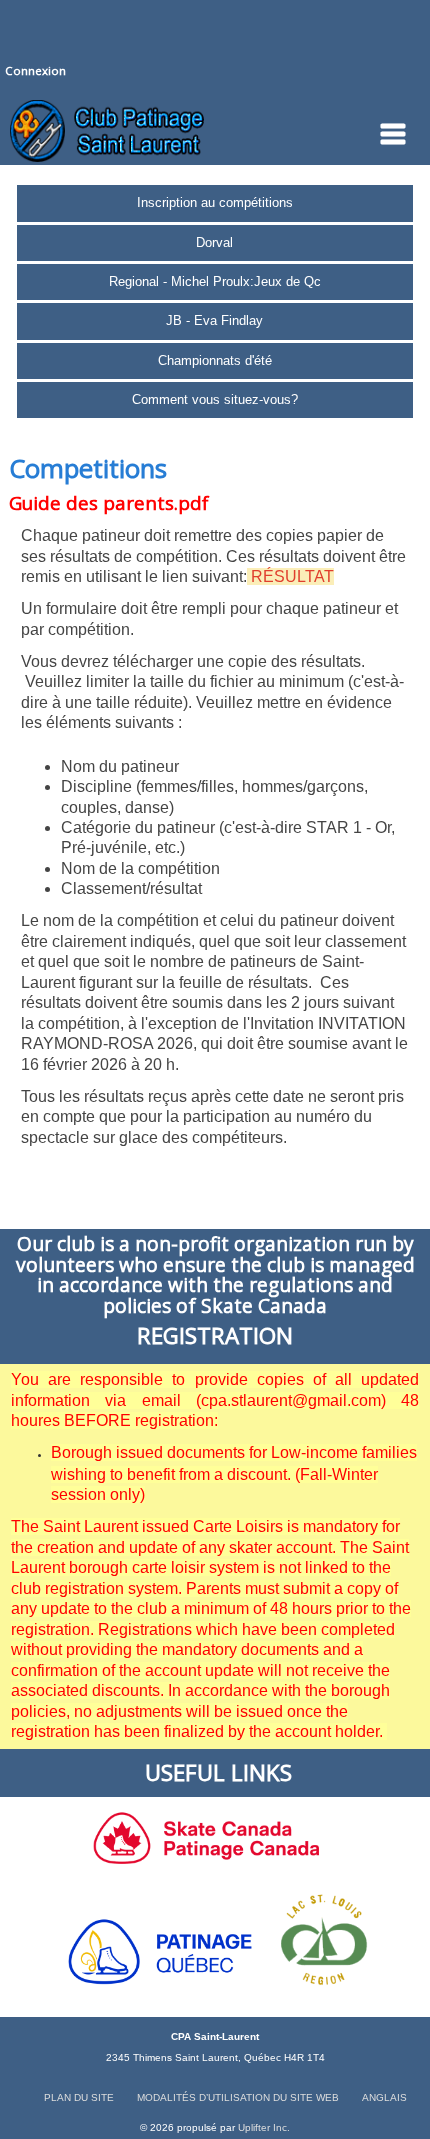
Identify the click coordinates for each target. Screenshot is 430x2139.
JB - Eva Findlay (214, 320)
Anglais (384, 2097)
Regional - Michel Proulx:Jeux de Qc (215, 281)
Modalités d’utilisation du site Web (238, 2097)
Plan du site (79, 2097)
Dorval (214, 242)
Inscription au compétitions (215, 202)
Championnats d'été (215, 360)
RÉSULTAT (292, 576)
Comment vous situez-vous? (215, 399)
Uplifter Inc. (264, 2127)
